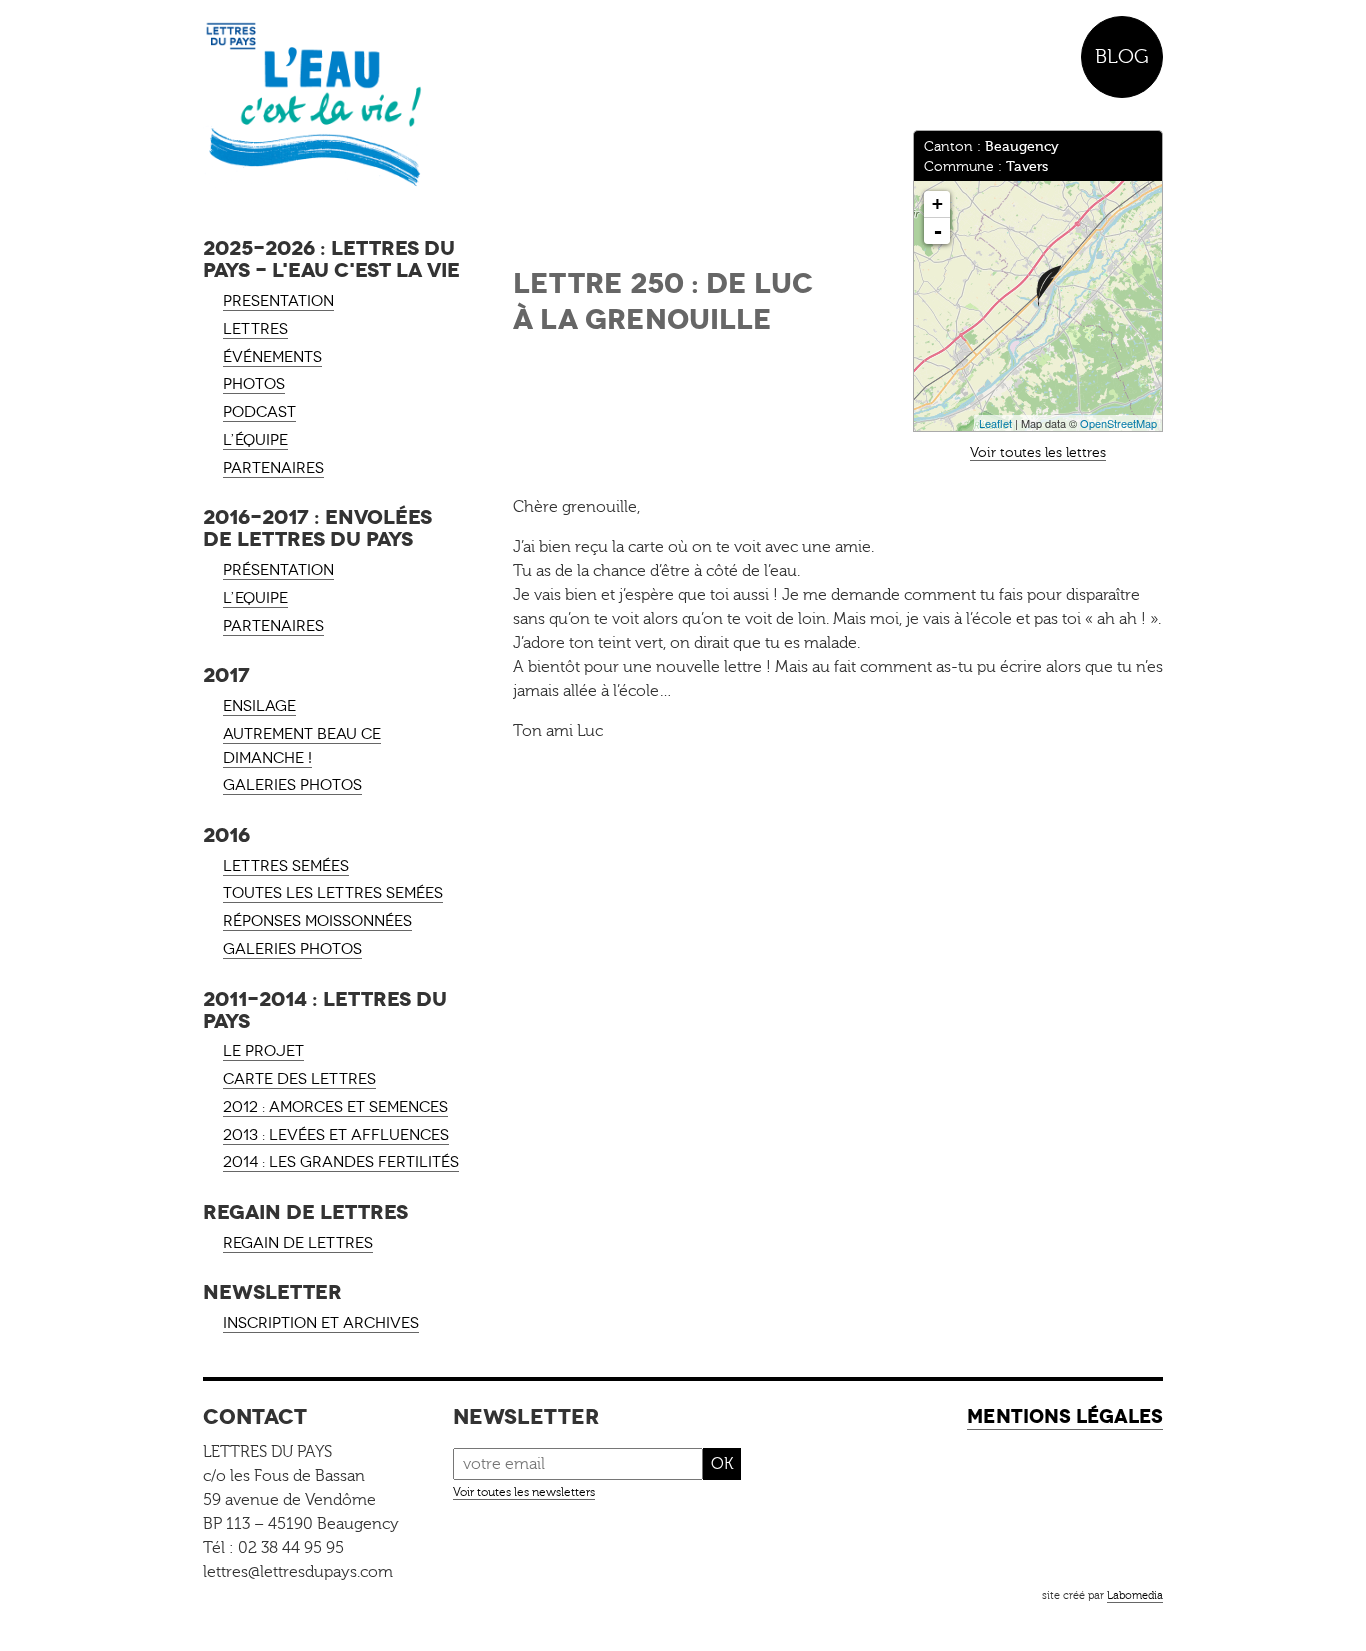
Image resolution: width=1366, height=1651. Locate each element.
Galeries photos (292, 785)
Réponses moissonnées (317, 921)
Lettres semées (286, 866)
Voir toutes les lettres (1038, 452)
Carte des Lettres (299, 1079)
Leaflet (995, 423)
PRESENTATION (278, 301)
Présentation (278, 570)
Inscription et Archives (321, 1323)
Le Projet (263, 1051)
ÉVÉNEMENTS (272, 357)
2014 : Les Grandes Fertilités (341, 1162)
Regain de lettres (298, 1243)
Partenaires (273, 626)
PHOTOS (254, 384)
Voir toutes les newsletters (524, 1492)
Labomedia (1135, 1595)
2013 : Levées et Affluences (336, 1135)
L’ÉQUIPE (255, 440)
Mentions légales (1065, 1416)
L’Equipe (255, 598)
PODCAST (259, 412)
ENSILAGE (259, 706)
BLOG (1122, 56)
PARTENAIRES (273, 468)
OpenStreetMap (1118, 423)
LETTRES (255, 329)
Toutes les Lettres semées (333, 893)
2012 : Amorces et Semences (335, 1107)
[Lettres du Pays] (333, 105)
